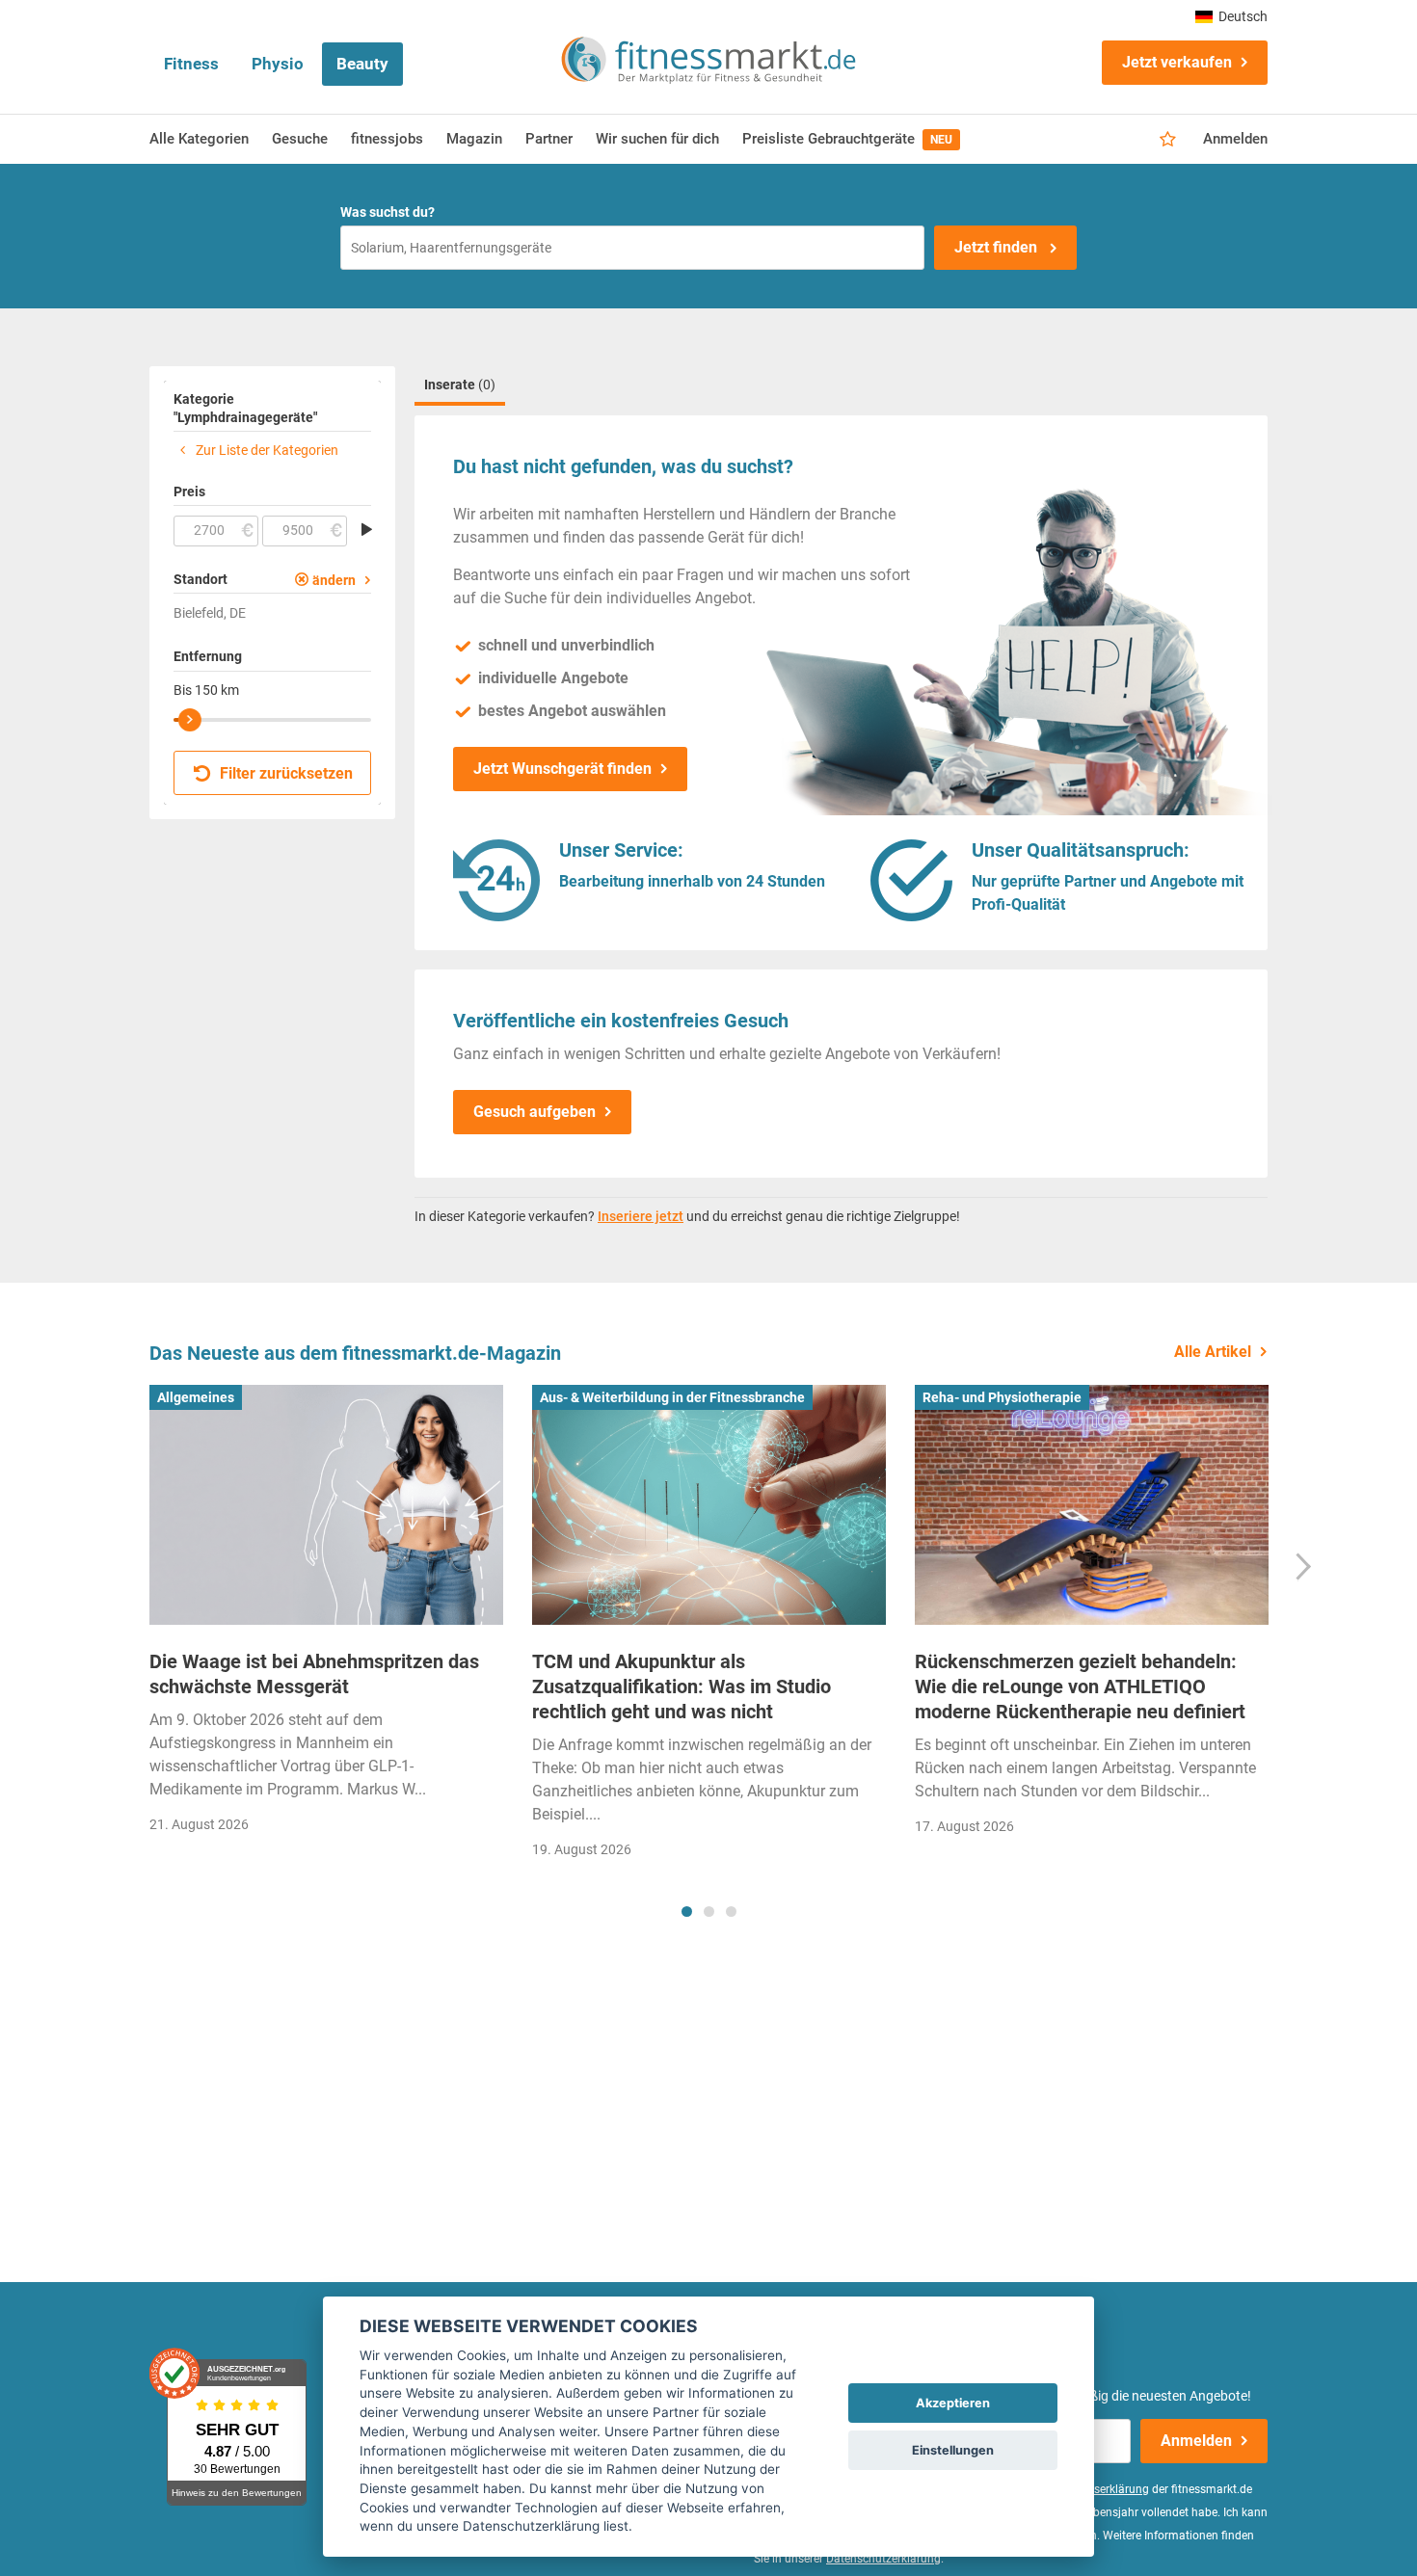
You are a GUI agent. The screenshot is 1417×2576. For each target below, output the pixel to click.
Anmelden (1235, 139)
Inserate (460, 385)
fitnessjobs (387, 139)
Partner (549, 139)
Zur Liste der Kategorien (266, 450)
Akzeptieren (953, 2403)
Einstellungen (953, 2450)
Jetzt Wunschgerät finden (562, 769)
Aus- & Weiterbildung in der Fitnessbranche (672, 1397)
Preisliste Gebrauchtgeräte (847, 139)
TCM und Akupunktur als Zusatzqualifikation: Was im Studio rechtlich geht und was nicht (682, 1686)
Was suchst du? (388, 212)
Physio (278, 64)
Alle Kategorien (199, 139)
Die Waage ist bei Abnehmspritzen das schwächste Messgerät (314, 1674)
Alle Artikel (1213, 1352)
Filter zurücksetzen (284, 773)
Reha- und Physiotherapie (1002, 1397)
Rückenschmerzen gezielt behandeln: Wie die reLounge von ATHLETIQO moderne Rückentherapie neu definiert (1080, 1686)
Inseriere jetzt (641, 1216)
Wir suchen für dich (657, 139)
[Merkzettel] (1168, 140)
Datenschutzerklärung (883, 2559)
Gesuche (300, 139)
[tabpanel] (326, 1616)
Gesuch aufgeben (535, 1112)
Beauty (362, 64)
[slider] (190, 720)
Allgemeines (196, 1397)
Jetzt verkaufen (1177, 62)
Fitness (191, 64)
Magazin (474, 139)
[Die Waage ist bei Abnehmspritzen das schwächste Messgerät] (326, 1505)
